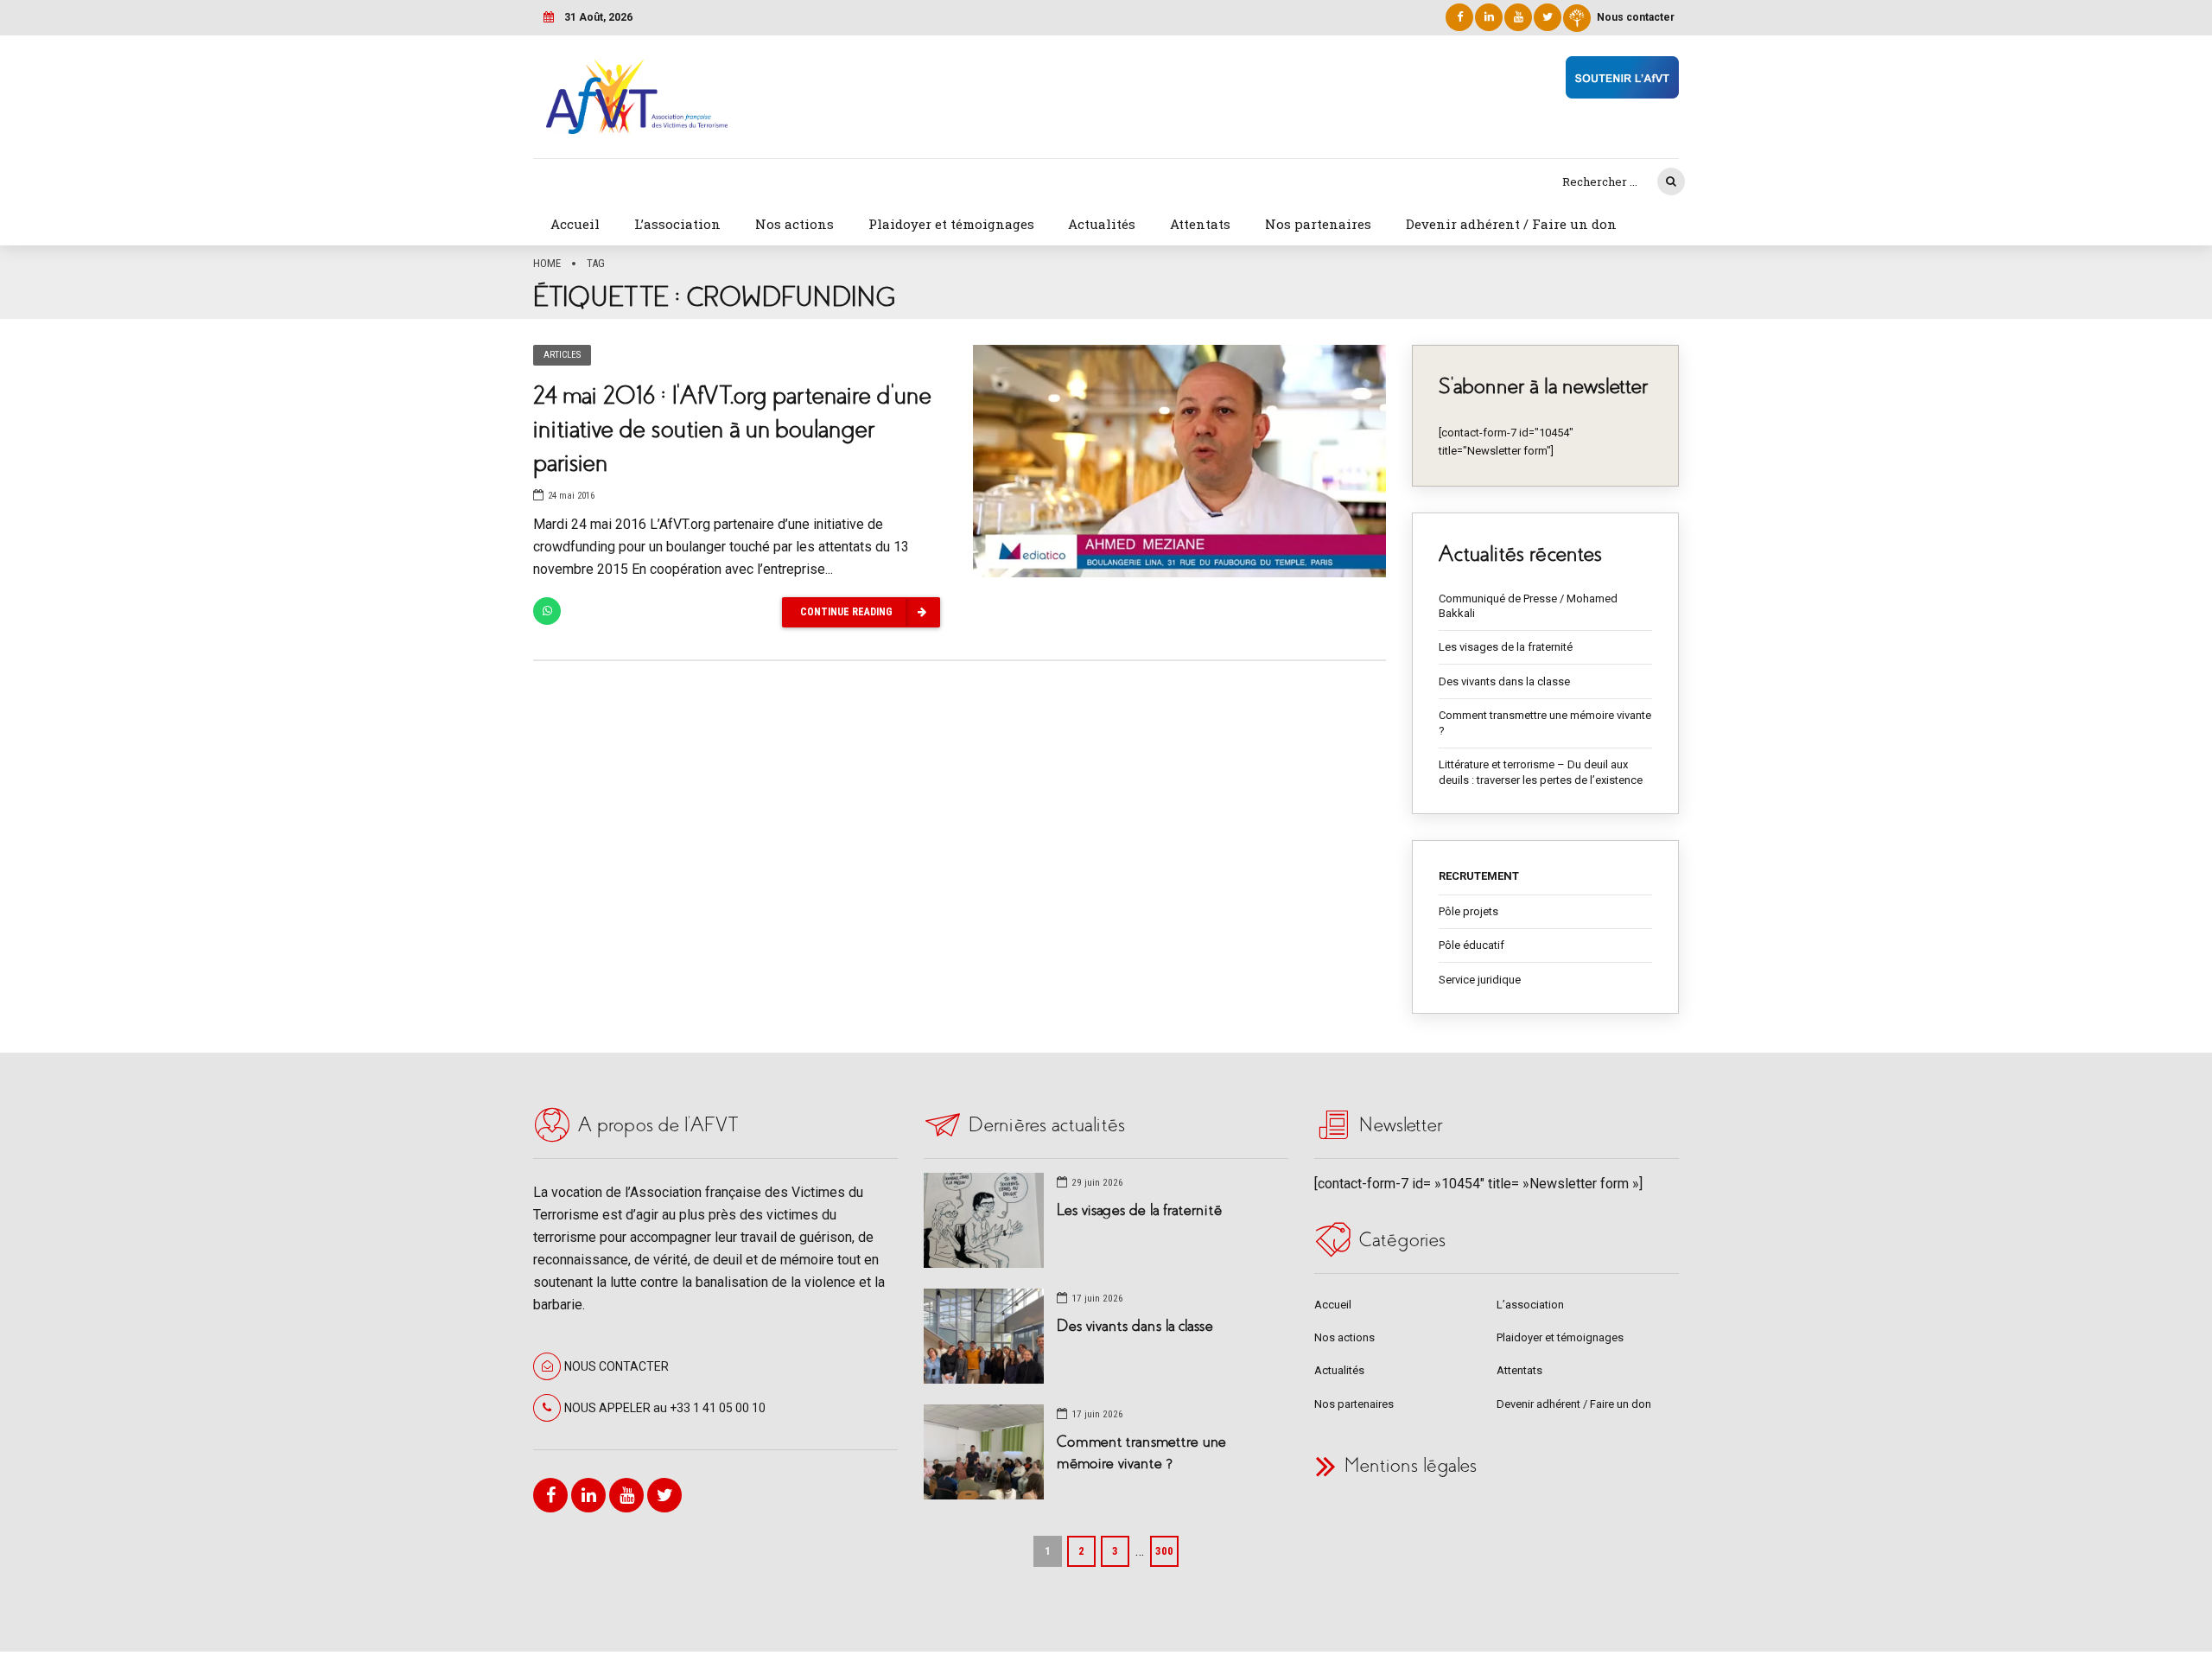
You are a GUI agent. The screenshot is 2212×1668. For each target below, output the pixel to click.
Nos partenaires (1318, 224)
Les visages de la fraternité (1506, 647)
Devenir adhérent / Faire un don (1511, 224)
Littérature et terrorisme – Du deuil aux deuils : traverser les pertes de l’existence (1541, 772)
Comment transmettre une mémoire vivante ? (1545, 723)
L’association (677, 224)
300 (1164, 1551)
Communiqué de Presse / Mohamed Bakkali (1528, 606)
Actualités (1102, 224)
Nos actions (795, 224)
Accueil (575, 224)
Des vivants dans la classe (1504, 681)
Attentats (1200, 224)
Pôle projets (1468, 911)
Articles (562, 355)
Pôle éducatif (1471, 945)
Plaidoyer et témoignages (951, 224)
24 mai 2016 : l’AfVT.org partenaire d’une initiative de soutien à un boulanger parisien (732, 429)
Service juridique (1480, 980)
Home (547, 263)
